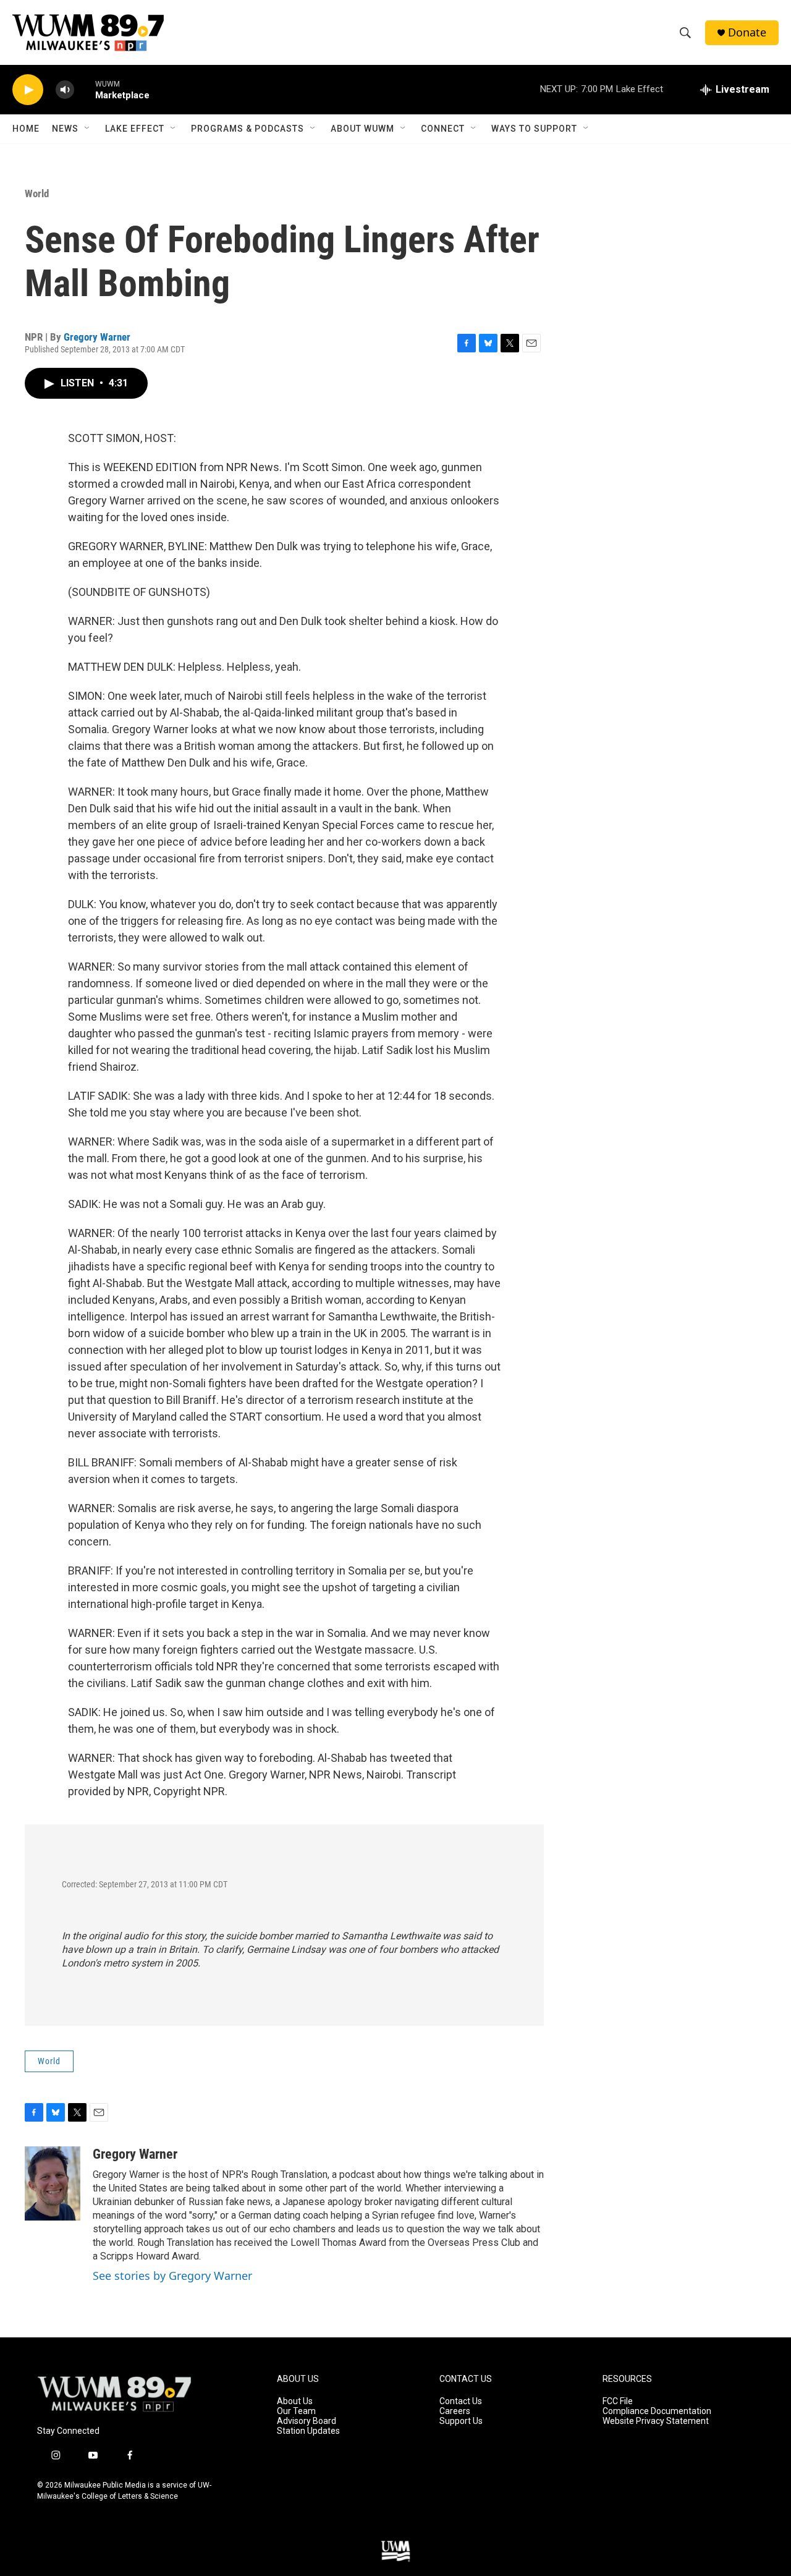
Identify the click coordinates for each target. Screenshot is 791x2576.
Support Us (461, 2421)
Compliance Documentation (657, 2411)
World (37, 193)
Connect (443, 129)
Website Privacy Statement (656, 2421)
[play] (28, 90)
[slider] (85, 89)
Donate (747, 32)
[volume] (65, 90)
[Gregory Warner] (53, 2183)
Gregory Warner (97, 337)
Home (26, 129)
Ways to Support (534, 129)
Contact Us (461, 2401)
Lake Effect (135, 129)
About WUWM (362, 129)
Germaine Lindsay (286, 1949)
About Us (295, 2401)
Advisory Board (307, 2421)
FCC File (618, 2401)
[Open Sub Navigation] (88, 129)
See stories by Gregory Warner (172, 2276)
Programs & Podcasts (247, 129)
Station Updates (308, 2431)
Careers (455, 2411)
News (65, 129)
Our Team (296, 2411)
